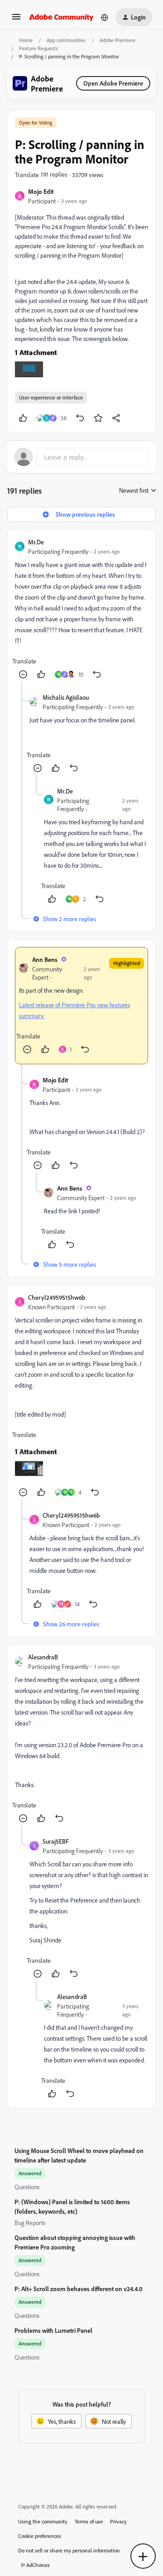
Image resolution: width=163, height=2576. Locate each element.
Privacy (118, 2521)
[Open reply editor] (81, 457)
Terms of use (89, 2521)
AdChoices (38, 2565)
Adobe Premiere (117, 40)
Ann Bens (45, 959)
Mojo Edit (41, 191)
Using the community (43, 2521)
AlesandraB (43, 1657)
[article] (81, 609)
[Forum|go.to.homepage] (61, 17)
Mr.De (36, 542)
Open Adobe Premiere (113, 83)
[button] (16, 20)
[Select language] (105, 17)
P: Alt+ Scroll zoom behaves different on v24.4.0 (79, 2289)
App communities (66, 40)
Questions (27, 2187)
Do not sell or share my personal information (69, 2550)
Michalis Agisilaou (66, 697)
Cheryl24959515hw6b (57, 1297)
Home (26, 40)
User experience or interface (51, 397)
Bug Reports (30, 2223)
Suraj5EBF (56, 1841)
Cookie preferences (40, 2536)
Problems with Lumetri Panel (53, 2330)
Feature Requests (38, 48)
